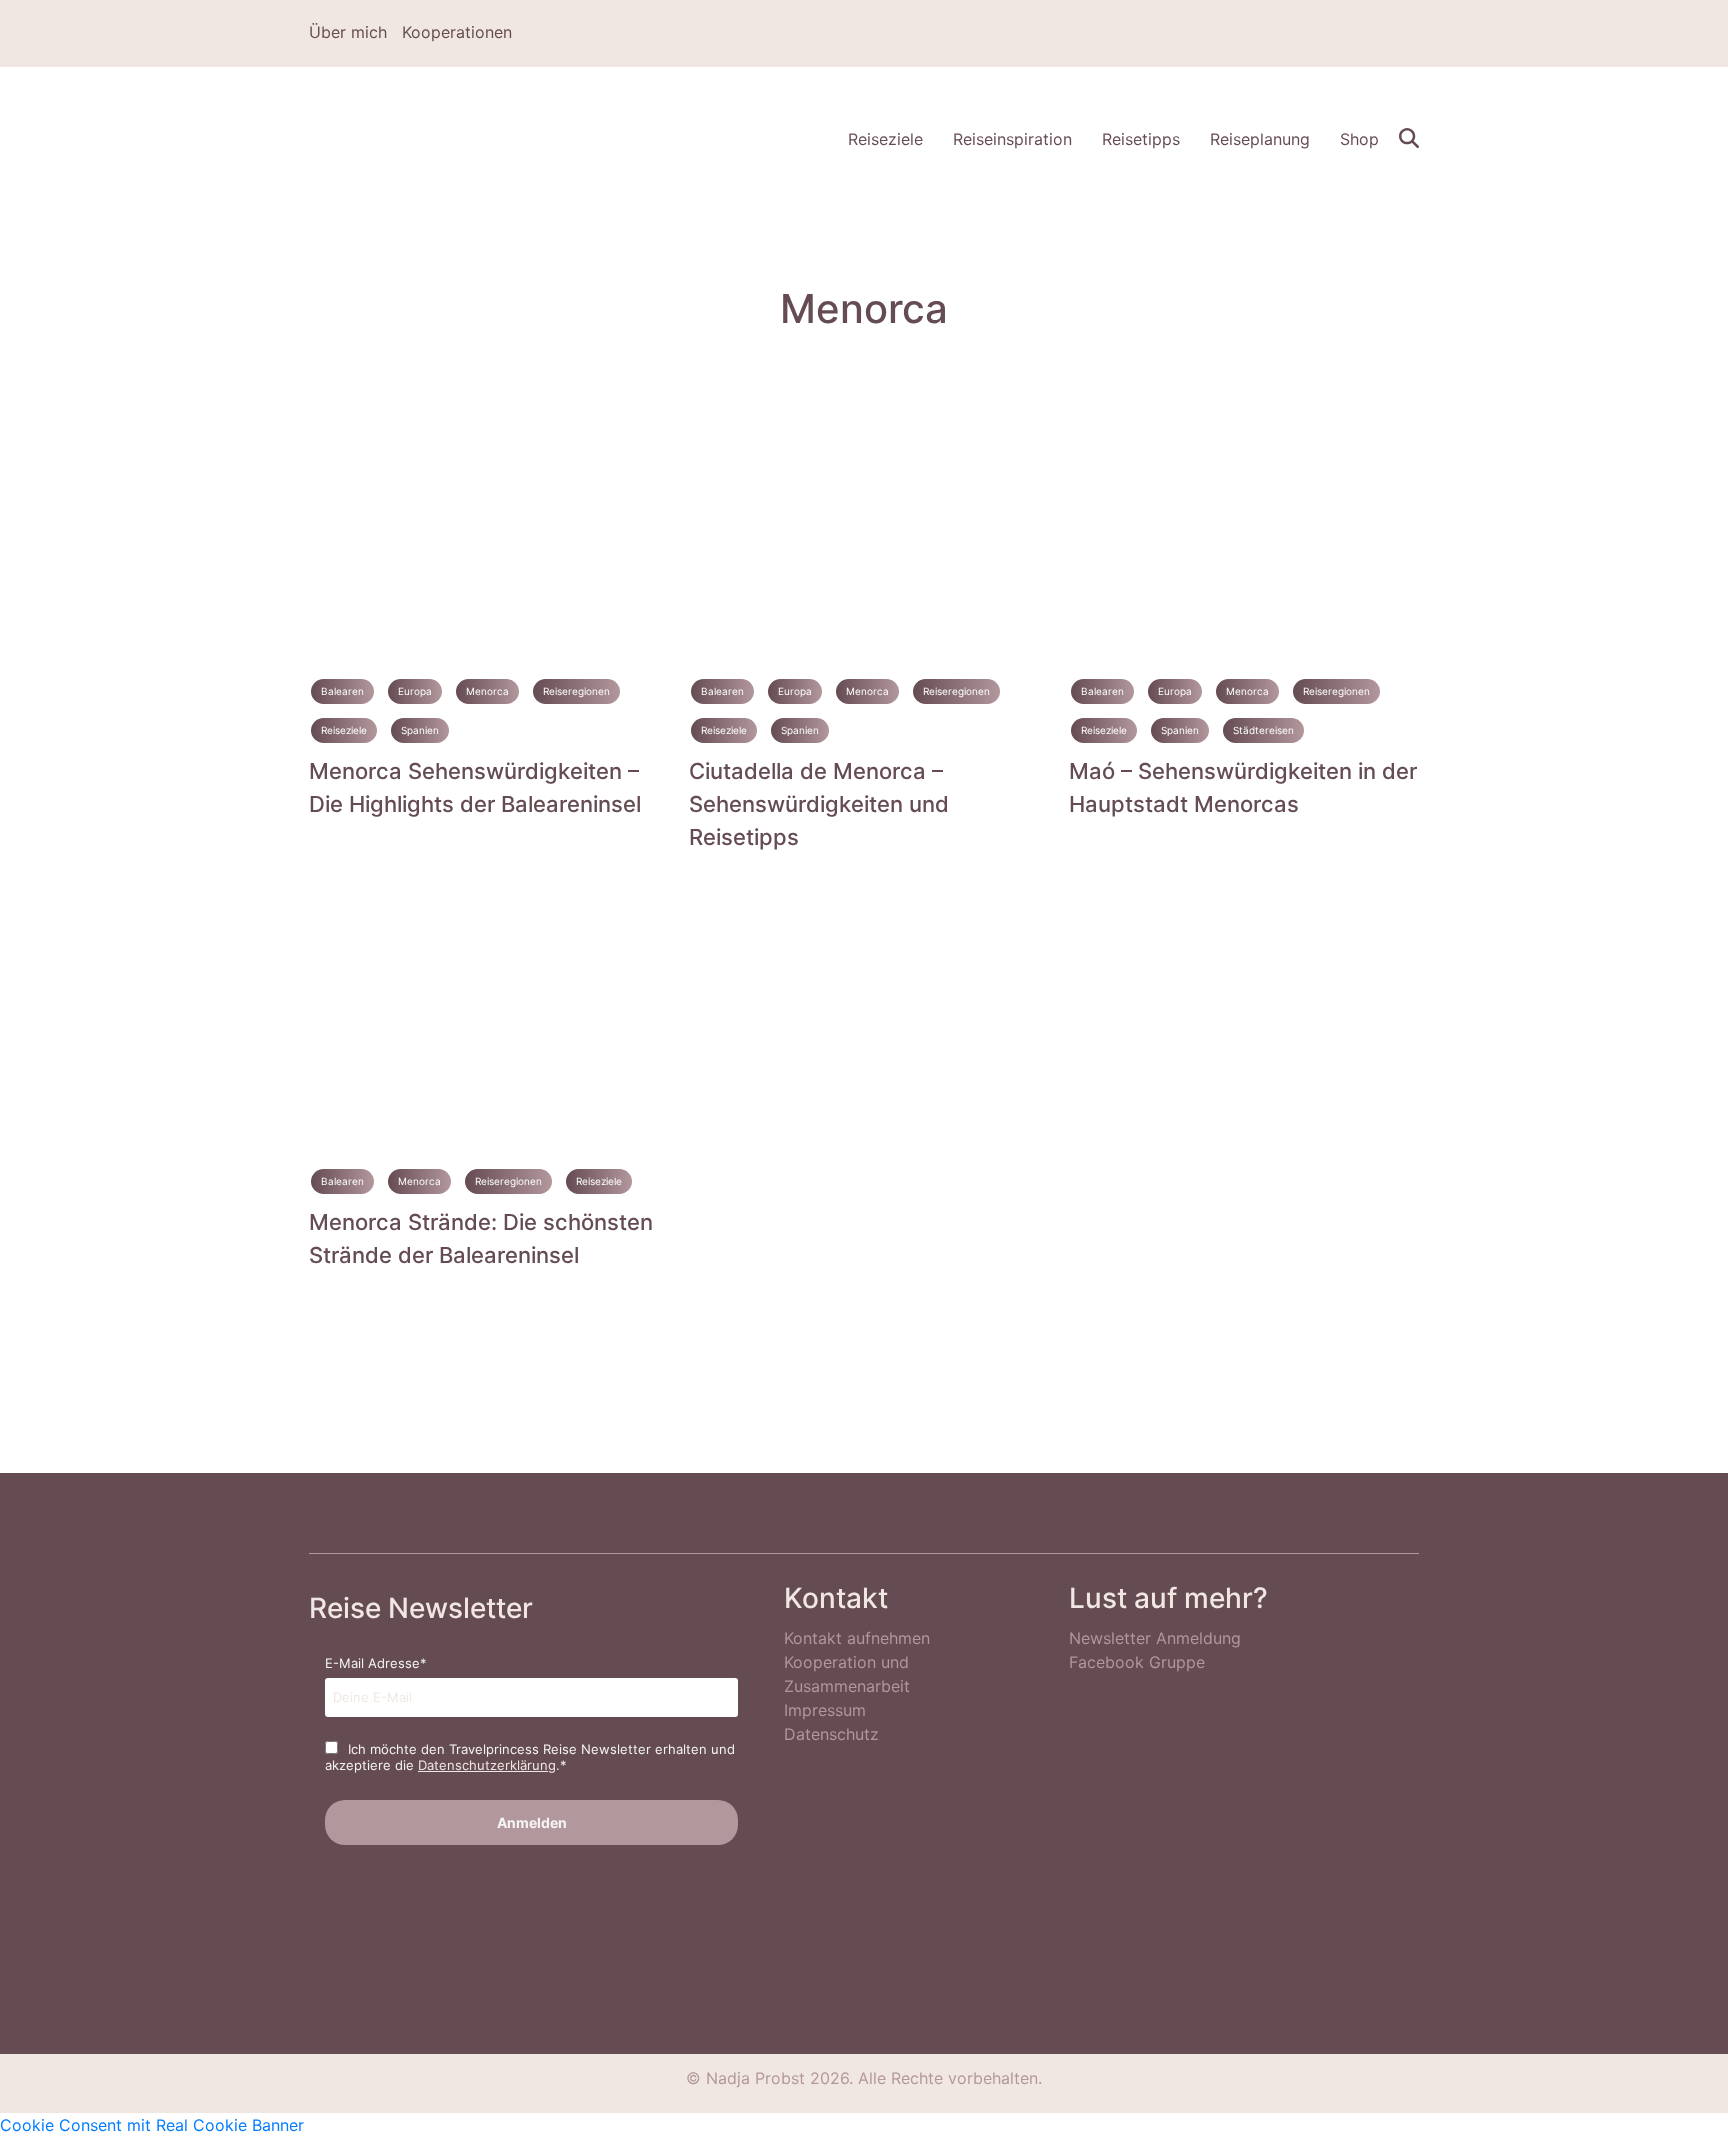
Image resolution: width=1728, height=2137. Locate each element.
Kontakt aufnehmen (857, 1638)
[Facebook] (1296, 33)
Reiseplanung (1260, 139)
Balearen (342, 691)
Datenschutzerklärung (487, 1765)
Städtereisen (1263, 730)
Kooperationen (457, 32)
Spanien (420, 730)
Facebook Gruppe (1137, 1662)
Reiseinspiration (1012, 139)
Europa (415, 691)
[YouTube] (1412, 33)
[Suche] (1409, 136)
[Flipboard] (1383, 33)
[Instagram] (1325, 33)
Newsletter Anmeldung (1155, 1638)
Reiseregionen (576, 691)
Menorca (487, 691)
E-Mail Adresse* (376, 1663)
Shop (1359, 139)
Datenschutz (831, 1734)
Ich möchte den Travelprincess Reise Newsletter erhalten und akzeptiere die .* (530, 1757)
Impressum (825, 1710)
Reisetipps (1141, 139)
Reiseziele (885, 139)
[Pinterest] (1354, 33)
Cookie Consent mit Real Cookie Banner (152, 2125)
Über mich (348, 32)
